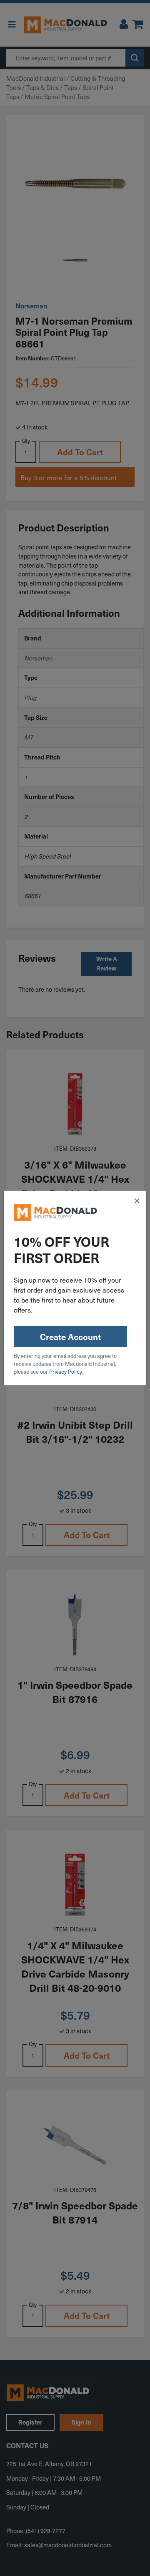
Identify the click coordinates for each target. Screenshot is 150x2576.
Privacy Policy (66, 1371)
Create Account (70, 1337)
